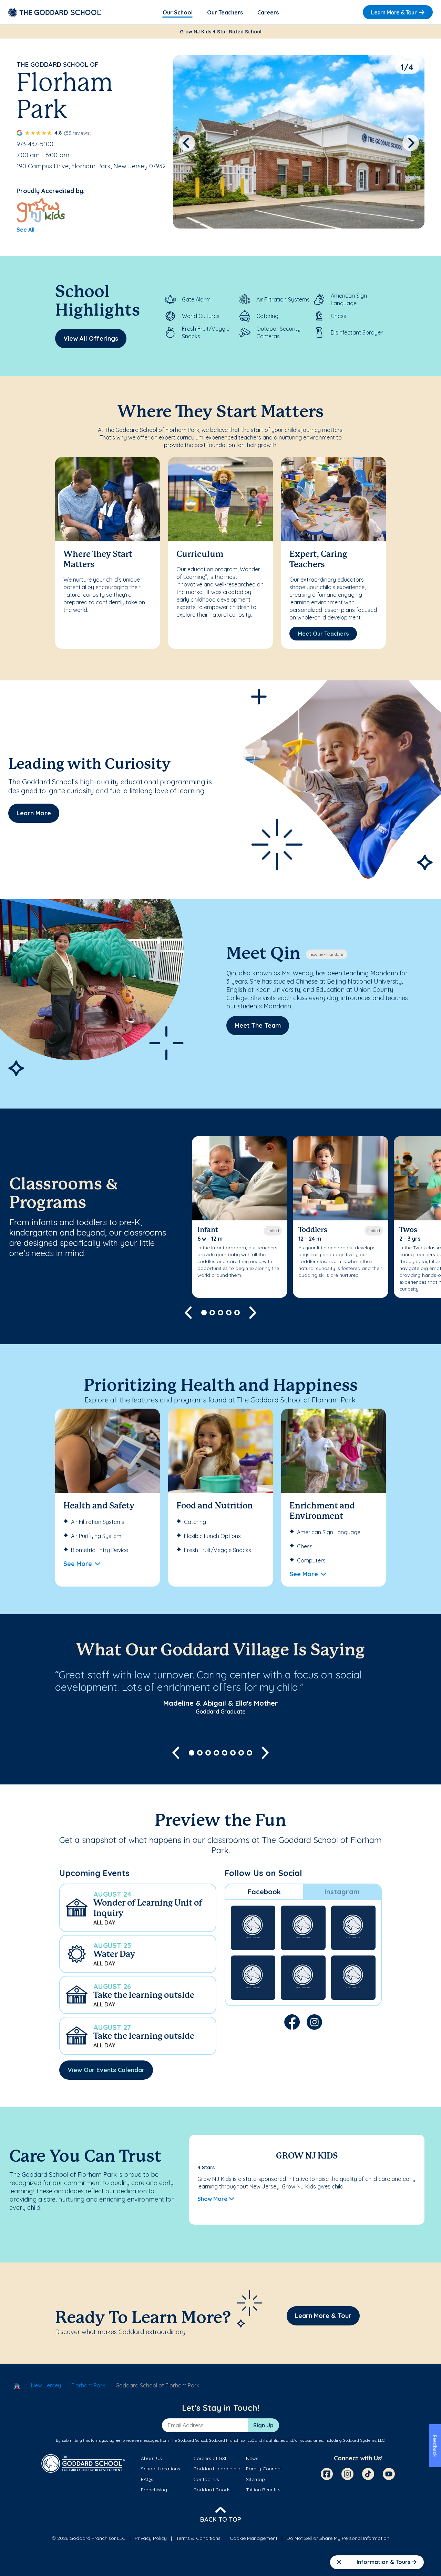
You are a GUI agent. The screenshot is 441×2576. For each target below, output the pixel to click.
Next (411, 143)
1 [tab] (204, 1313)
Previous (187, 143)
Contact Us (206, 2479)
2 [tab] (212, 1313)
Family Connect (264, 2469)
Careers (268, 12)
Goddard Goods (212, 2490)
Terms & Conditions (198, 2538)
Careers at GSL (210, 2458)
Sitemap (255, 2479)
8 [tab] (249, 1753)
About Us (151, 2458)
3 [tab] (220, 1313)
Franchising (154, 2490)
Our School (178, 12)
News (252, 2458)
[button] (138, 1908)
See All (25, 230)
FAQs (147, 2479)
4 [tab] (229, 1313)
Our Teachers (225, 12)
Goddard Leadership (217, 2469)
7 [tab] (241, 1753)
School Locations (161, 2469)
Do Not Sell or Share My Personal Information (338, 2538)
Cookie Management (254, 2538)
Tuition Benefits (263, 2490)
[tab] (264, 1892)
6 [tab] (233, 1753)
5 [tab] (237, 1313)
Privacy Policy (151, 2538)
